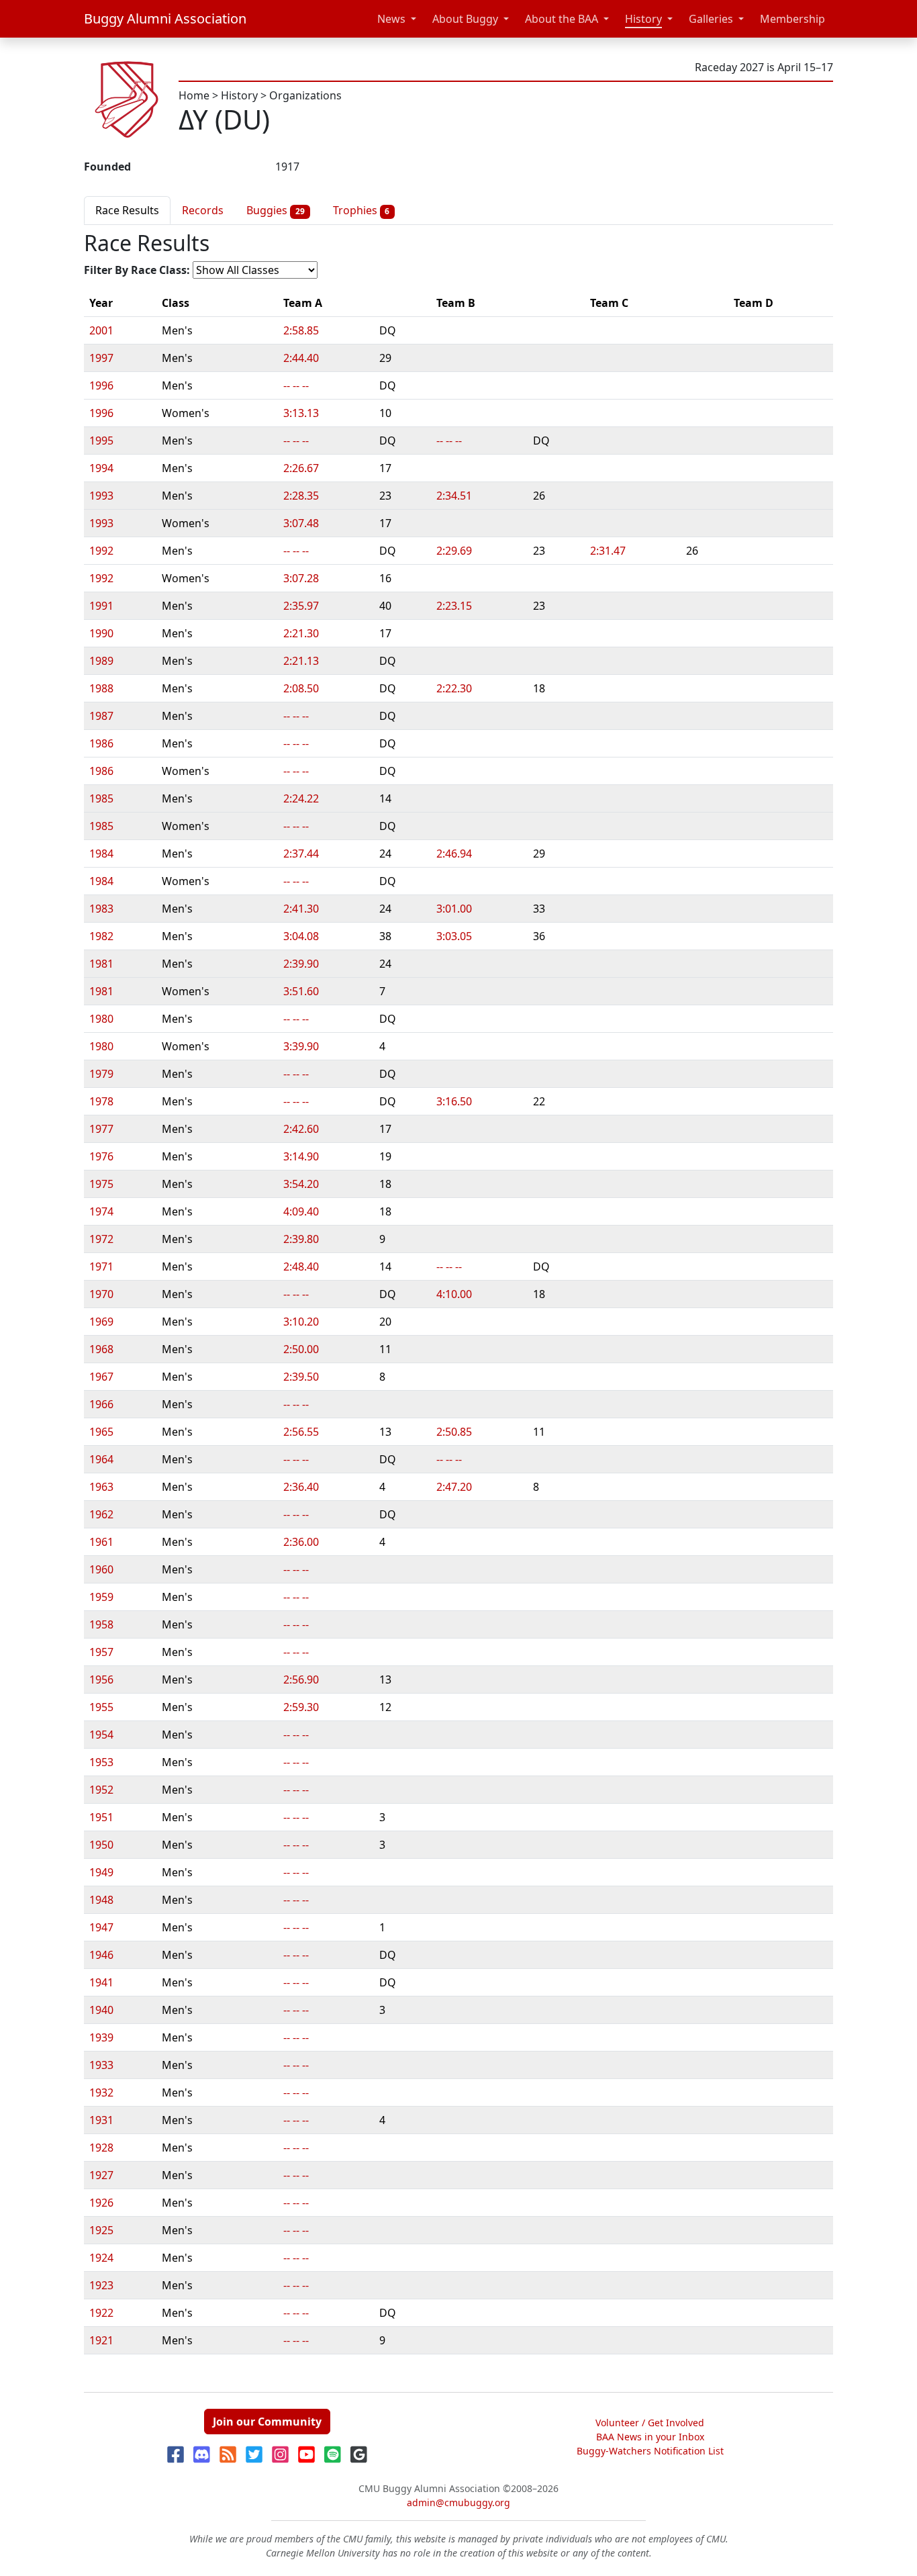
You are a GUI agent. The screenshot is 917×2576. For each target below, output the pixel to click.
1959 (101, 1597)
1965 (101, 1432)
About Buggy (465, 19)
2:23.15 (454, 606)
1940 (101, 2010)
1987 (101, 716)
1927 (101, 2175)
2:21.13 (301, 661)
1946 (101, 1955)
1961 (101, 1542)
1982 (101, 936)
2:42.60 (301, 1129)
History (643, 19)
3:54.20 (301, 1184)
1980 (101, 1019)
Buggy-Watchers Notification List (650, 2451)
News (391, 19)
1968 (101, 1349)
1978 (101, 1101)
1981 (101, 964)
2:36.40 (301, 1487)
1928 (101, 2148)
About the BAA (562, 19)
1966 (101, 1404)
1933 (101, 2065)
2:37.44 (301, 854)
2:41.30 (301, 909)
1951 (101, 1817)
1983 (101, 909)
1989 (101, 661)
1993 (101, 496)
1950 (101, 1845)
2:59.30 (301, 1707)
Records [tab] (203, 210)
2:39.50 (301, 1377)
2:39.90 (301, 964)
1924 (101, 2258)
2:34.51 (454, 496)
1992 (101, 551)
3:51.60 (301, 991)
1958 (101, 1624)
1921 (101, 2340)
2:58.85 (301, 330)
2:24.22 (301, 798)
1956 (101, 1680)
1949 (101, 1872)
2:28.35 (301, 496)
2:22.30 (454, 688)
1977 (101, 1129)
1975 (101, 1184)
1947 (101, 1927)
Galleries (711, 19)
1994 (101, 468)
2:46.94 (454, 854)
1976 (101, 1156)
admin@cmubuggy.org (458, 2502)
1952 (101, 1790)
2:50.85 (454, 1432)
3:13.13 (301, 413)
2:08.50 (301, 688)
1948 (101, 1900)
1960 (101, 1569)
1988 (101, 688)
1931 (101, 2120)
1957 (101, 1652)
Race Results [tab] (127, 210)
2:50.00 (301, 1349)
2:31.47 (608, 551)
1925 (101, 2230)
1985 (101, 798)
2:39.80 (301, 1239)
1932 (101, 2092)
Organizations (305, 95)
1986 (101, 743)
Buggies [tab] (276, 210)
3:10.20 (301, 1322)
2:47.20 (454, 1487)
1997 (101, 358)
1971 (101, 1267)
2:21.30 (301, 633)
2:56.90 (301, 1680)
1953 (101, 1762)
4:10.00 (454, 1294)
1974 (101, 1211)
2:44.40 (301, 358)
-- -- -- (296, 385)
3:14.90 (301, 1156)
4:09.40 (301, 1211)
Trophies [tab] (361, 210)
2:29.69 (454, 551)
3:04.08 (301, 936)
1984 (101, 854)
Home (194, 95)
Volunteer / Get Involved (650, 2423)
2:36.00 (301, 1542)
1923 (101, 2285)
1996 (101, 385)
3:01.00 (454, 909)
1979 (101, 1074)
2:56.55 (301, 1432)
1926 (101, 2203)
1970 (101, 1294)
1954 (101, 1735)
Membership (792, 19)
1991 (101, 606)
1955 (101, 1707)
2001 (101, 330)
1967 (101, 1377)
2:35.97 (301, 606)
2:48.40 (301, 1267)
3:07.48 (301, 523)
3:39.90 (301, 1046)
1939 (101, 2037)
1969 (101, 1322)
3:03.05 (454, 936)
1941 (101, 1982)
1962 (101, 1514)
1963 (101, 1487)
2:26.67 (301, 468)
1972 (101, 1239)
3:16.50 (454, 1101)
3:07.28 (301, 578)
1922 (101, 2313)
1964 (101, 1459)
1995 (101, 441)
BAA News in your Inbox (650, 2437)
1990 (101, 633)
